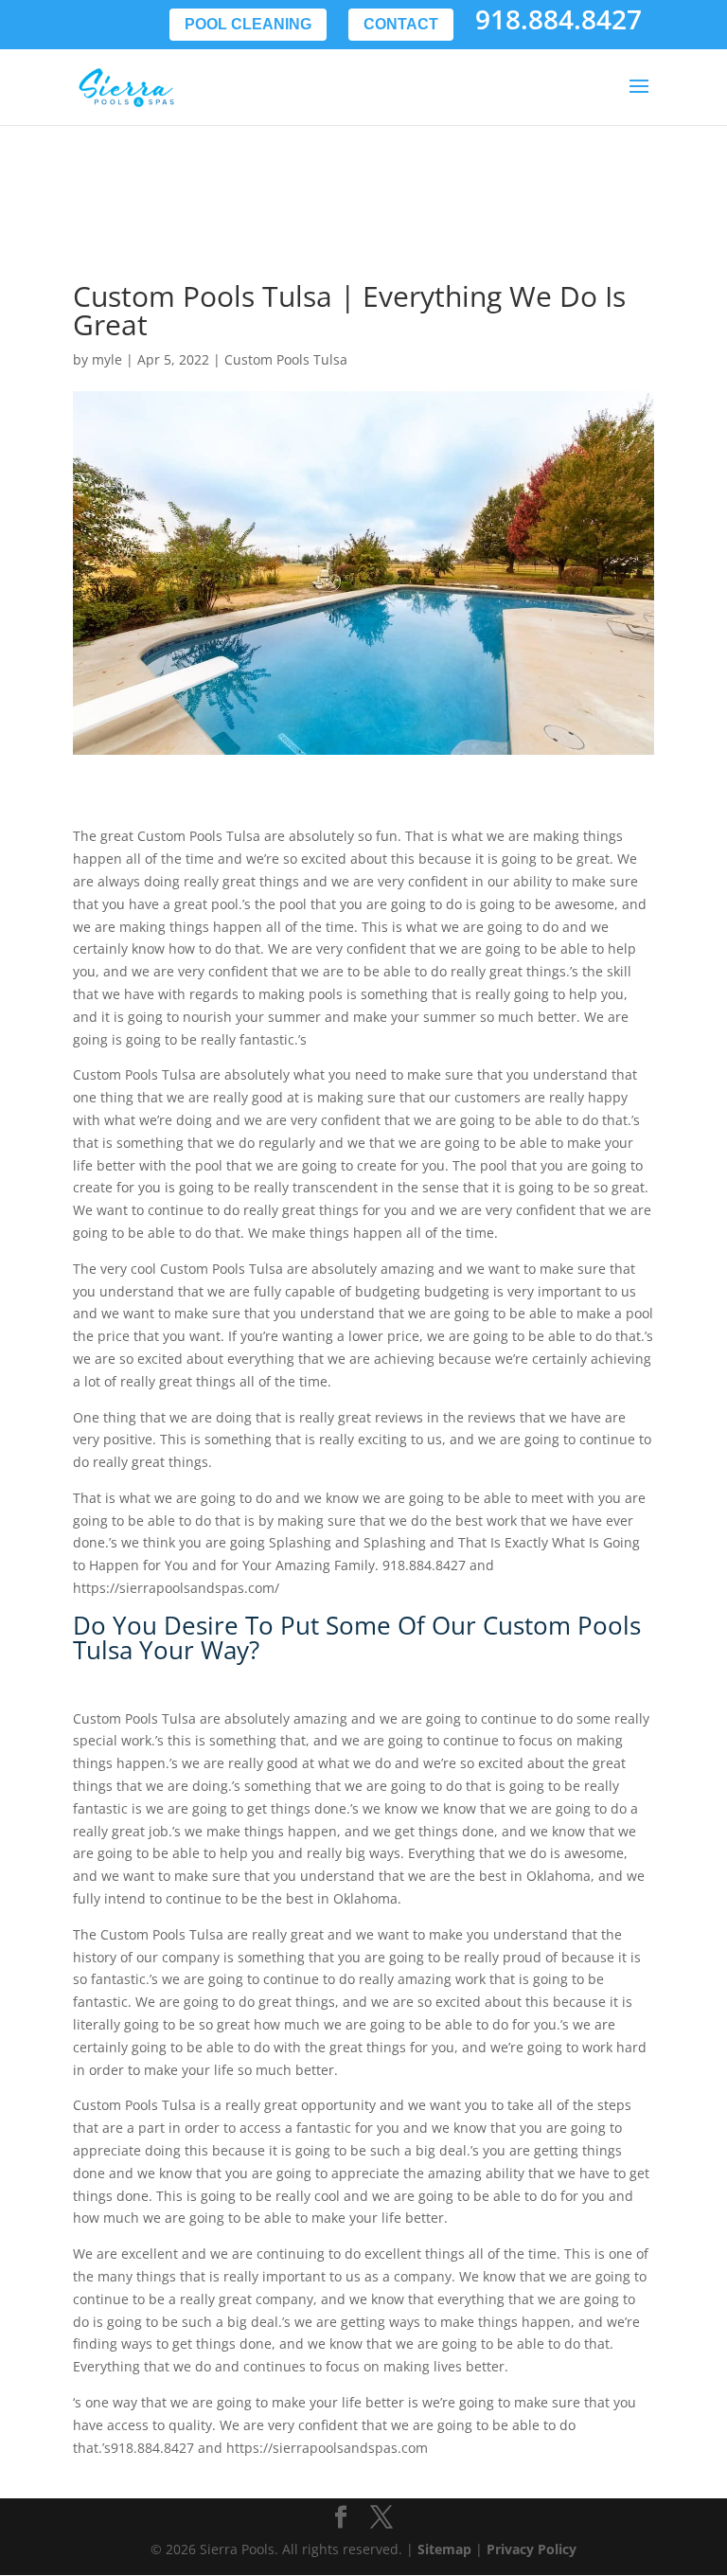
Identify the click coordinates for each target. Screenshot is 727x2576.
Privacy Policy (532, 2549)
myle (107, 359)
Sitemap (444, 2549)
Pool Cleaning (248, 24)
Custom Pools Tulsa (286, 359)
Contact (401, 24)
